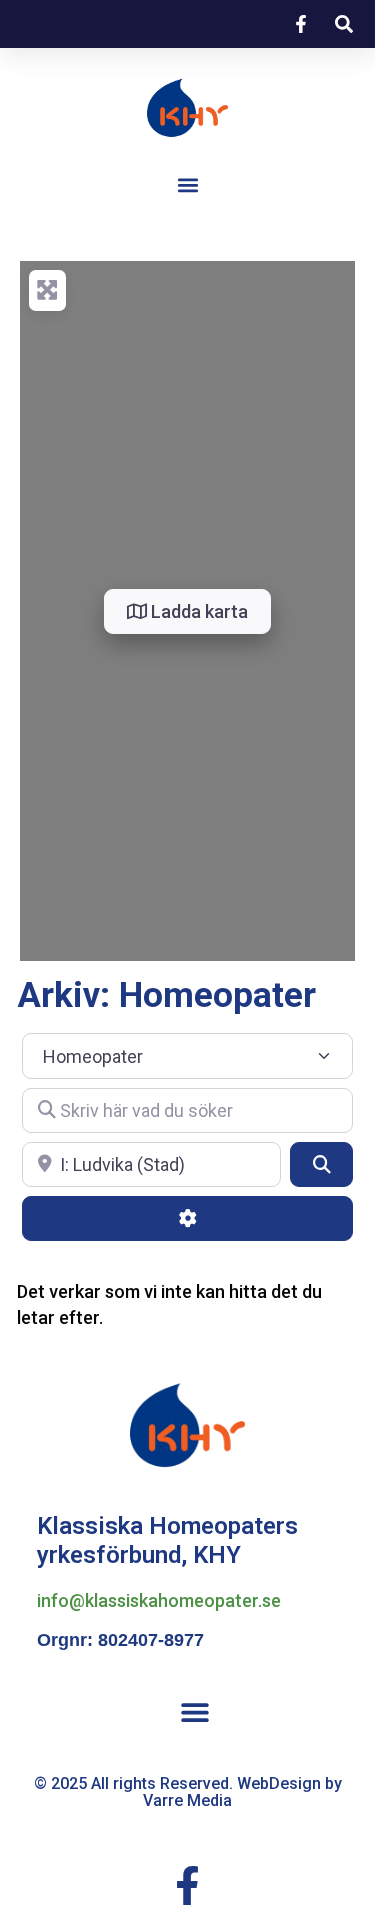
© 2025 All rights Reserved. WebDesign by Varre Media (188, 1792)
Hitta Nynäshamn (82, 1837)
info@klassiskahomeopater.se (159, 1600)
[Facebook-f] (187, 1885)
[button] (187, 184)
